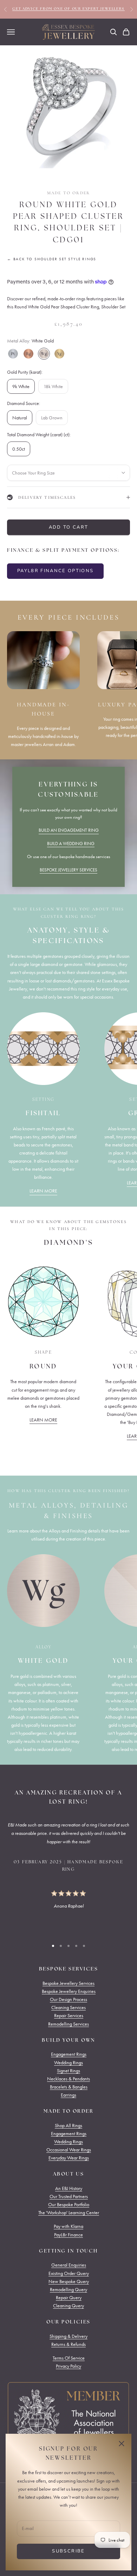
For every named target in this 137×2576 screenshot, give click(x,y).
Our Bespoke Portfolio (69, 2205)
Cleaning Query (68, 2306)
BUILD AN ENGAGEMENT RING (69, 830)
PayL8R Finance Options (55, 571)
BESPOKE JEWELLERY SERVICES (68, 870)
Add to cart (69, 527)
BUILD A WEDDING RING (71, 844)
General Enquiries (69, 2265)
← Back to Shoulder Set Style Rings (52, 259)
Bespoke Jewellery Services (68, 1983)
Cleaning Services (68, 2008)
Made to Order (68, 193)
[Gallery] (68, 107)
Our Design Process (68, 1999)
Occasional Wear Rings (69, 2150)
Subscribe (68, 2551)
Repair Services (69, 2016)
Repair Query (69, 2298)
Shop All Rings (68, 2126)
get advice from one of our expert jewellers (68, 9)
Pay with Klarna (68, 2226)
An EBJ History (69, 2188)
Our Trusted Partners (69, 2196)
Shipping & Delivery (68, 2336)
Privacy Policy (68, 2366)
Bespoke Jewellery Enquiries (69, 1991)
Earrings (68, 2095)
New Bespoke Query (69, 2281)
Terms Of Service (69, 2358)
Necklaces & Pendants (68, 2079)
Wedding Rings (68, 2063)
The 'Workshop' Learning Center (69, 2213)
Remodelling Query (68, 2290)
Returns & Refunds (68, 2344)
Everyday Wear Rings (69, 2158)
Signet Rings (68, 2071)
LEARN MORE (43, 1191)
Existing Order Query (69, 2273)
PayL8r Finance (68, 2235)
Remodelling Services (68, 2024)
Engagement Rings (69, 2054)
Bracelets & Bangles (69, 2087)
